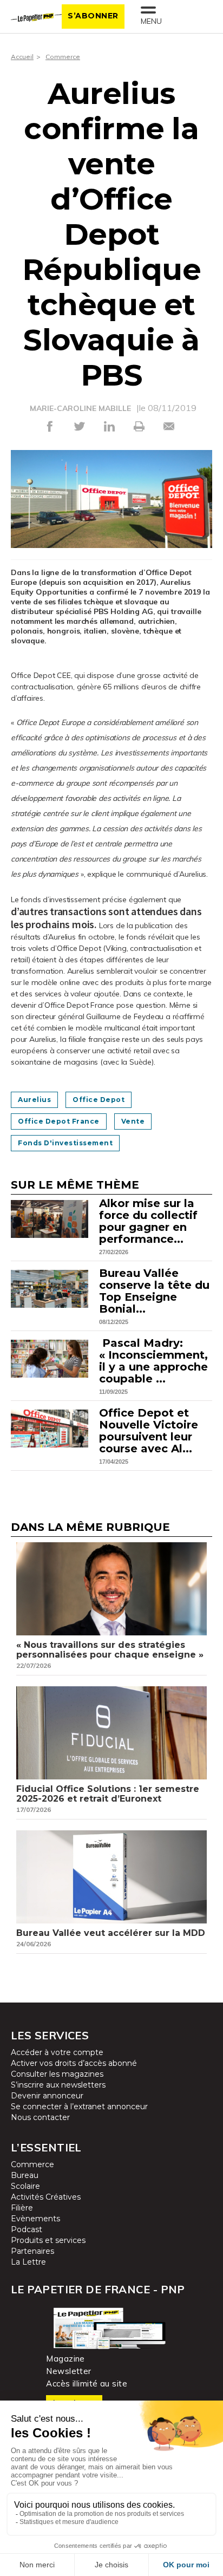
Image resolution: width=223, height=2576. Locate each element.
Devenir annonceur (47, 2096)
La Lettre (28, 2262)
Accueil (22, 57)
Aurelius (34, 1100)
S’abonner (93, 16)
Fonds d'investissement (65, 1143)
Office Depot (99, 1100)
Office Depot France (59, 1121)
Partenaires (32, 2251)
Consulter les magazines (57, 2074)
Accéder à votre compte (57, 2052)
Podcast (27, 2229)
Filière (22, 2208)
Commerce (63, 57)
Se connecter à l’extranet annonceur (79, 2107)
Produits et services (48, 2240)
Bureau (25, 2175)
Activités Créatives (46, 2197)
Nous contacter (40, 2117)
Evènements (35, 2219)
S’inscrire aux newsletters (58, 2085)
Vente (133, 1121)
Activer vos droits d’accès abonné (74, 2063)
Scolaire (25, 2186)
